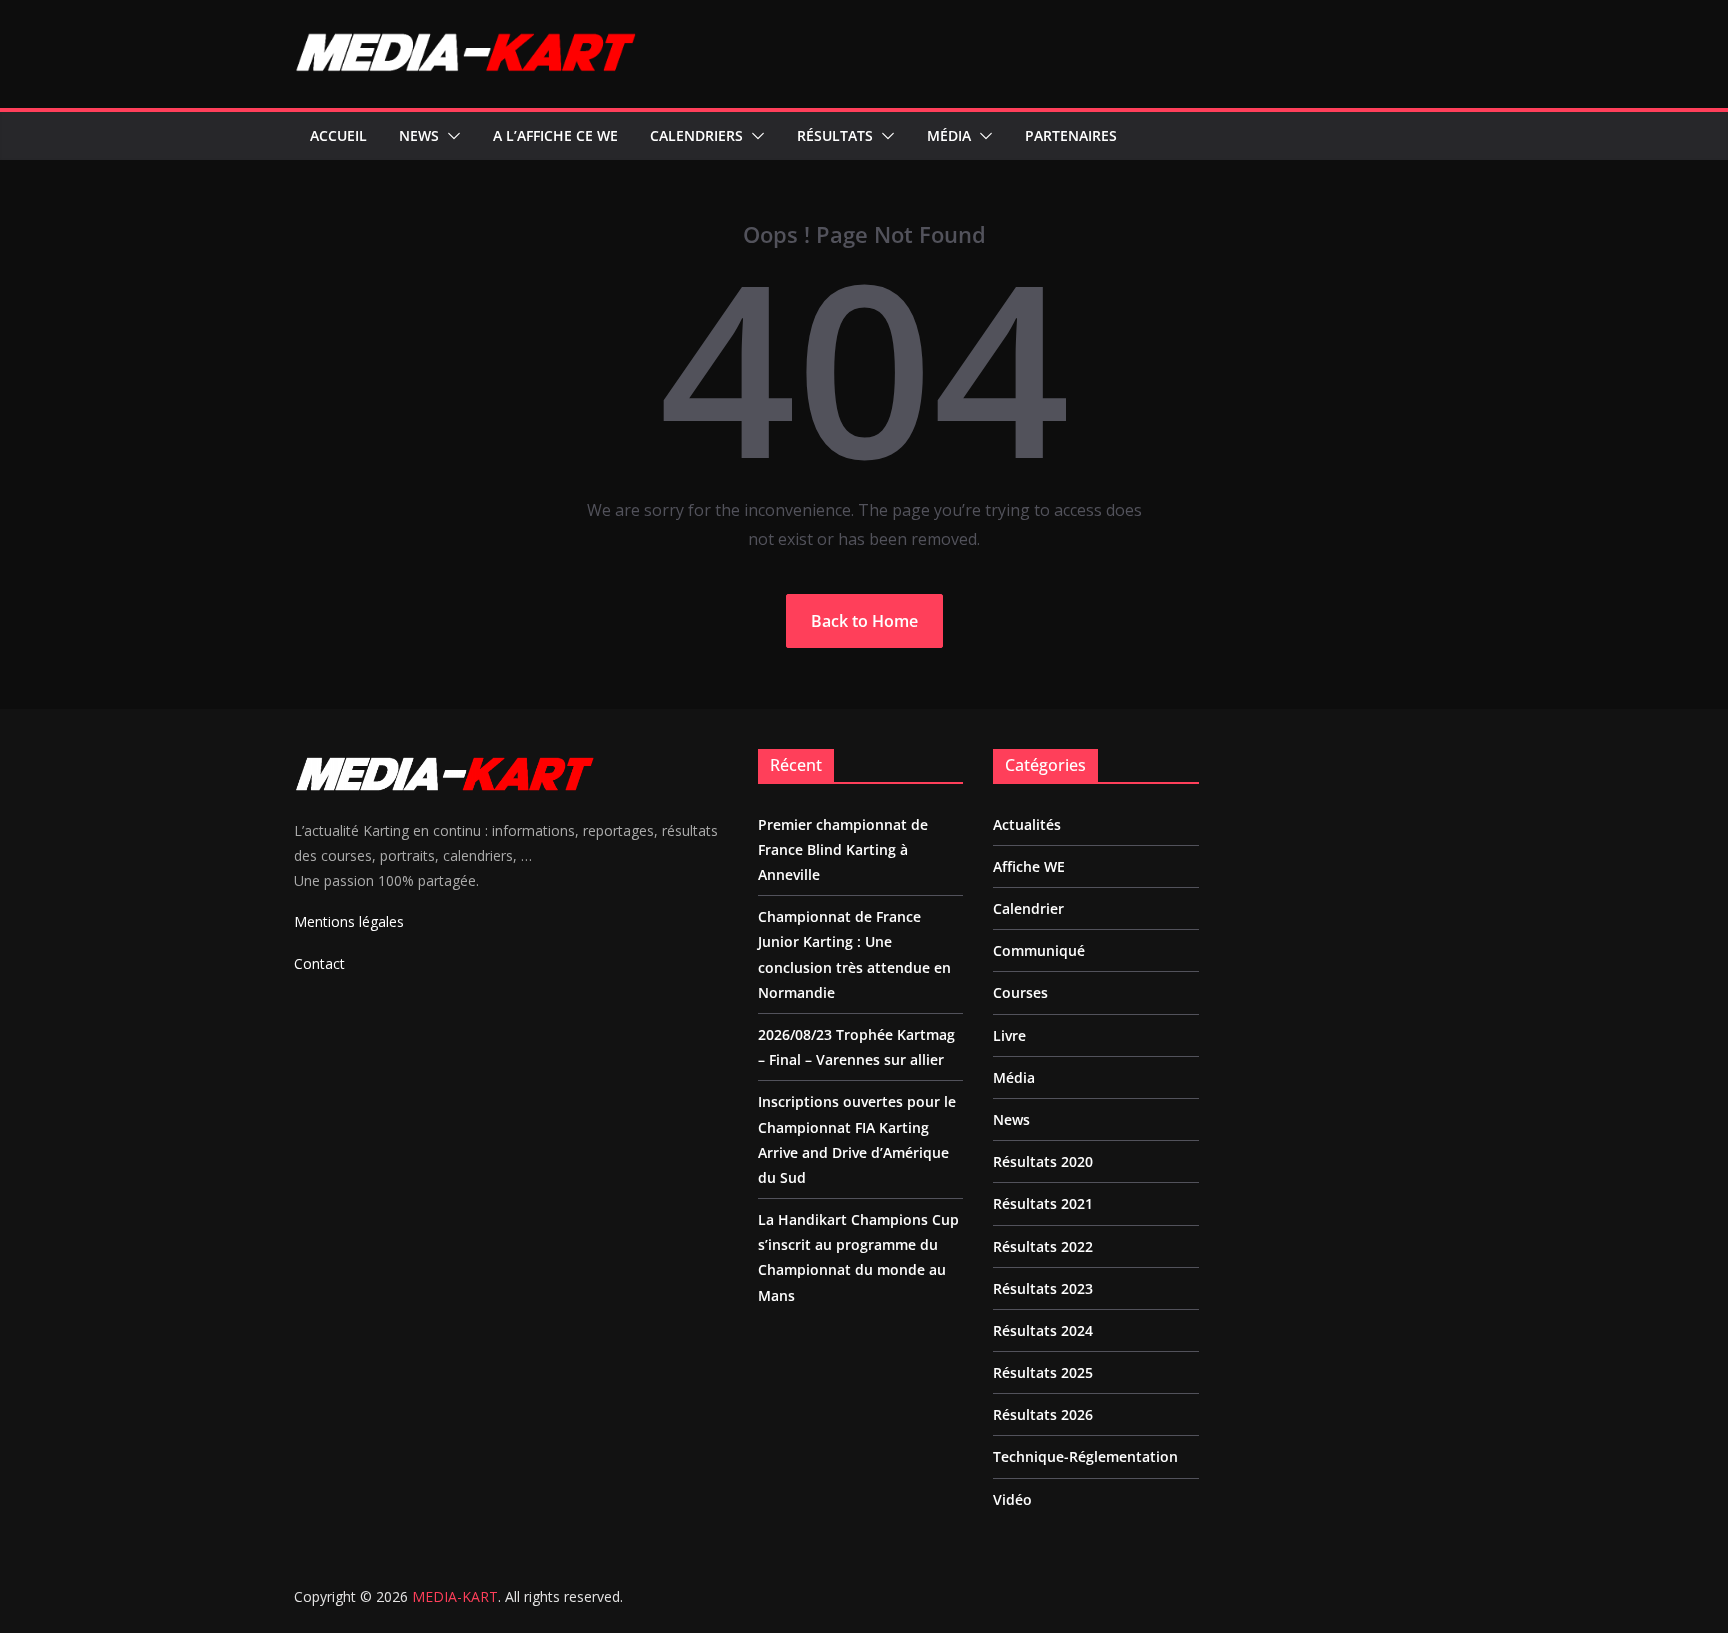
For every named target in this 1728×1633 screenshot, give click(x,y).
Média (949, 135)
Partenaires (1071, 135)
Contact (319, 963)
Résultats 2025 (1043, 1372)
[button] (450, 136)
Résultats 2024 (1043, 1330)
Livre (1009, 1035)
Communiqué (1039, 950)
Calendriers (696, 135)
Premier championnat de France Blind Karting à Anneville (843, 849)
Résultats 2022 (1043, 1246)
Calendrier (1028, 908)
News (419, 135)
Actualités (1027, 824)
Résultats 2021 (1043, 1203)
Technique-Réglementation (1085, 1456)
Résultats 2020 (1043, 1161)
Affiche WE (1029, 866)
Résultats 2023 (1043, 1288)
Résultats (835, 135)
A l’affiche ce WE (555, 135)
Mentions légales (349, 921)
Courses (1020, 992)
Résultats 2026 (1043, 1414)
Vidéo (1012, 1499)
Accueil (338, 135)
